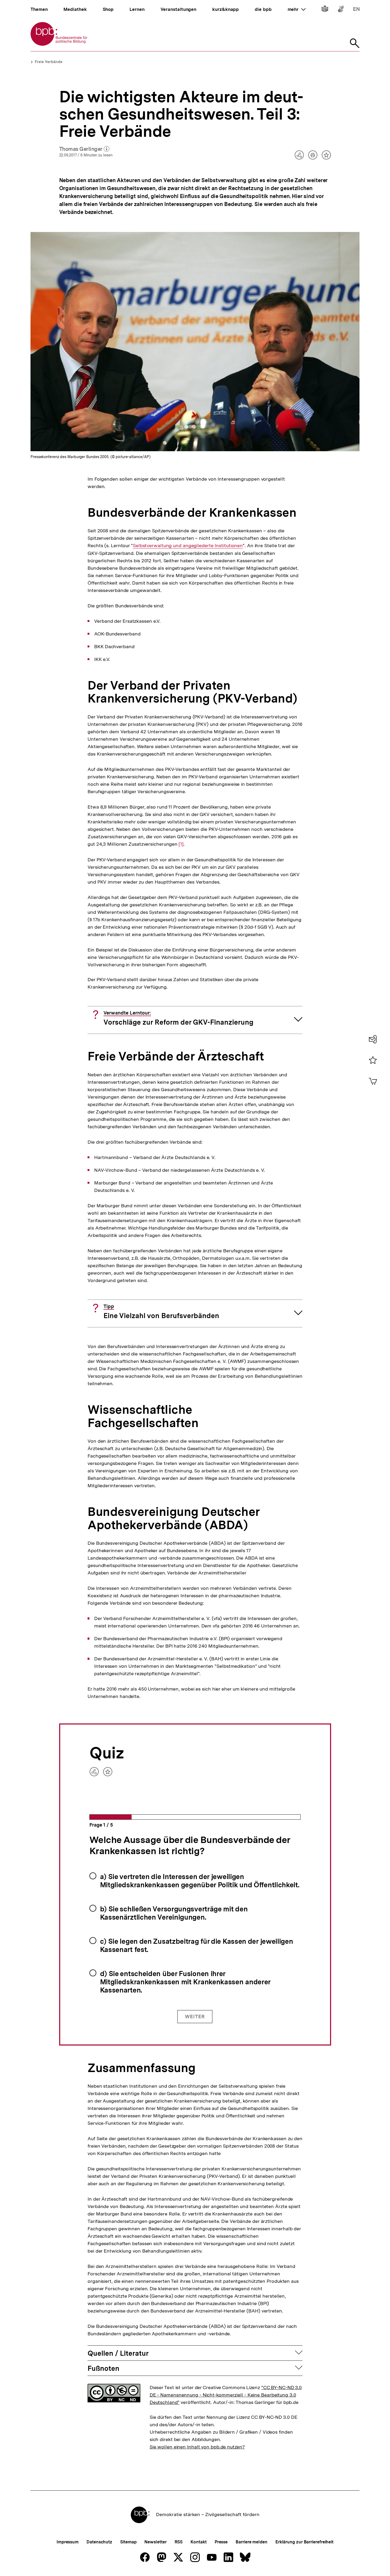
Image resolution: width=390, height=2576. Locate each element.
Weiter (195, 2017)
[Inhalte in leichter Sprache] (325, 10)
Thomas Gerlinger (84, 149)
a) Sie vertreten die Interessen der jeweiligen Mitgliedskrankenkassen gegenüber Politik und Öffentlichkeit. (200, 1881)
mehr (297, 9)
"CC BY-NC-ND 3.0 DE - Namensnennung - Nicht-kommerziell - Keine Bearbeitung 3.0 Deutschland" (226, 2395)
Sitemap (128, 2542)
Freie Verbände (49, 62)
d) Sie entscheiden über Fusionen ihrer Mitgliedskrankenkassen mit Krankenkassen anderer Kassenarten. (185, 1982)
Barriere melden (252, 2542)
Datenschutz (99, 2542)
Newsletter (155, 2542)
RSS (179, 2542)
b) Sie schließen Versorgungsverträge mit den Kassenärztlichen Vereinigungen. (174, 1913)
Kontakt (198, 2542)
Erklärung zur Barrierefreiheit (304, 2542)
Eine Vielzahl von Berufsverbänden (161, 1312)
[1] (181, 844)
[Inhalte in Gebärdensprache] (341, 10)
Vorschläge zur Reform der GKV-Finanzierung (178, 1018)
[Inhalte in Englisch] (356, 10)
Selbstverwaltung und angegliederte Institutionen (188, 546)
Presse (221, 2542)
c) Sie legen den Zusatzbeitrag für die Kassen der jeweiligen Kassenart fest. (197, 1945)
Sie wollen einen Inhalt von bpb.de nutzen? (197, 2447)
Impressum (68, 2542)
